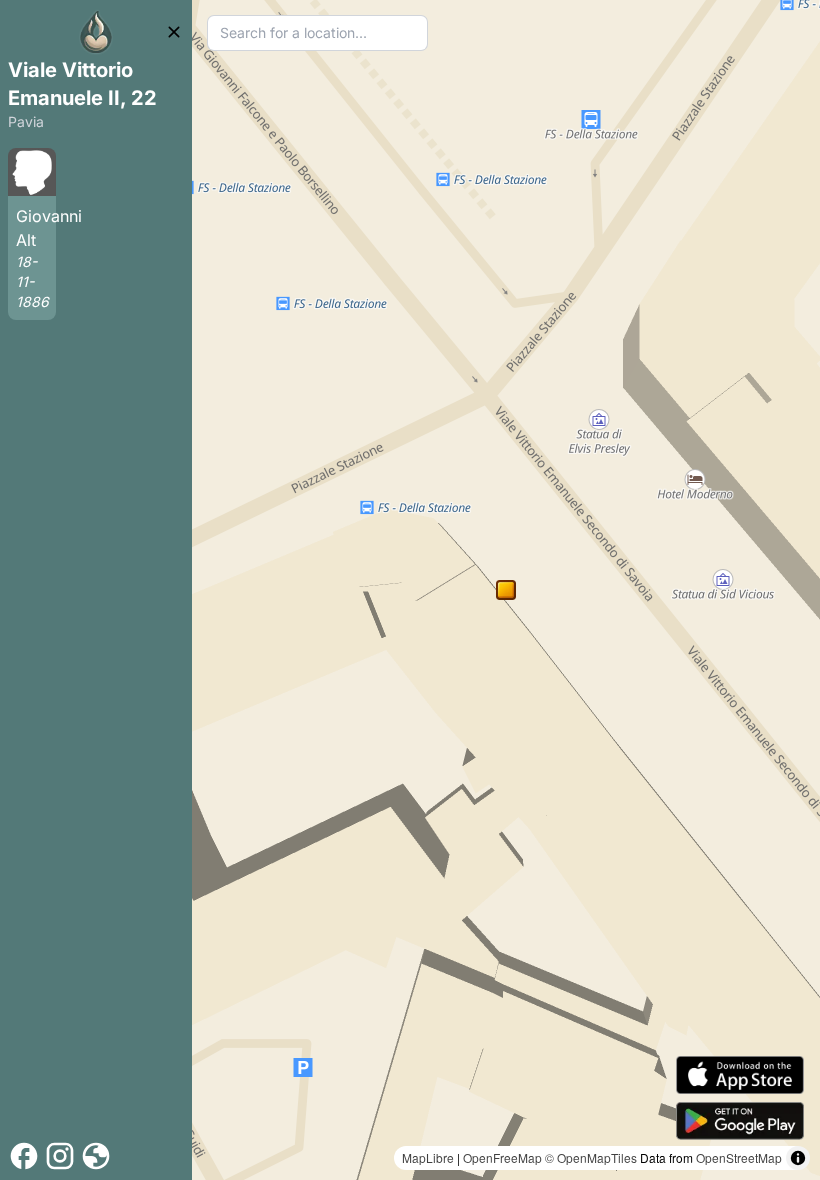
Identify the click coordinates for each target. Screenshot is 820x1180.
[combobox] (317, 33)
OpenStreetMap (739, 1157)
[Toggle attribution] (798, 1158)
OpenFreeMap (502, 1157)
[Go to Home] (96, 32)
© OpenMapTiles (591, 1157)
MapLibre (428, 1157)
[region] (506, 590)
